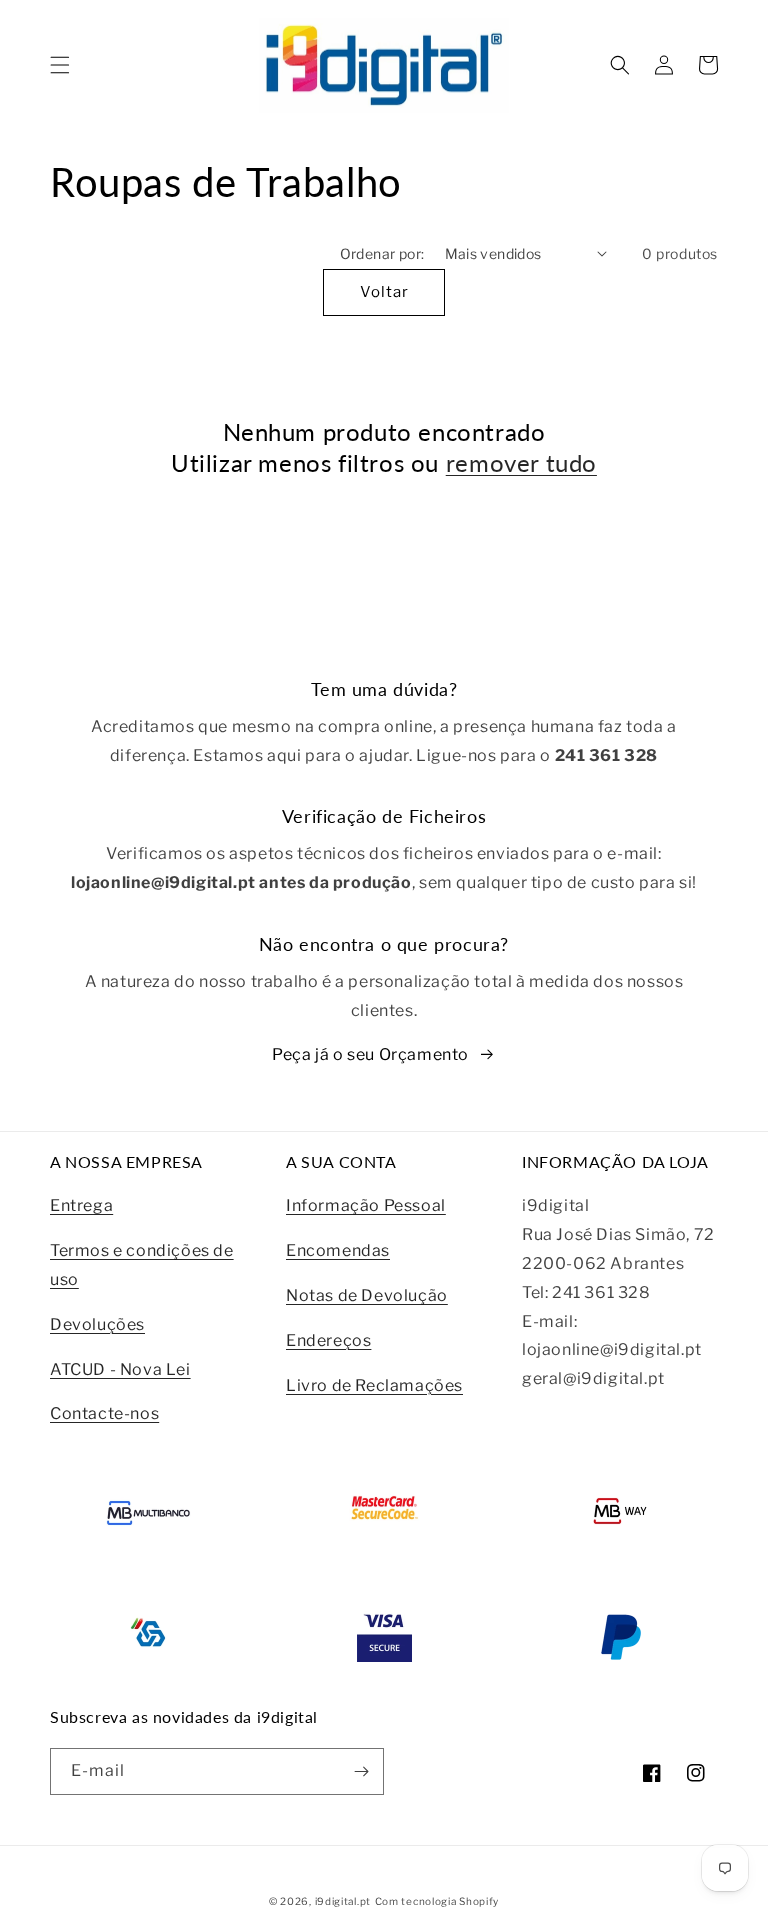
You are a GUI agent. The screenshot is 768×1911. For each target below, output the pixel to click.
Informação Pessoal (366, 1205)
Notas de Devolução (367, 1295)
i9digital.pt (343, 1901)
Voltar (384, 292)
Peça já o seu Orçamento (370, 1054)
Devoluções (97, 1324)
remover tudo (521, 462)
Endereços (328, 1340)
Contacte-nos (104, 1413)
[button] (60, 65)
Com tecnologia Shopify (437, 1901)
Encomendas (338, 1250)
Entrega (81, 1205)
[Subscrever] (361, 1771)
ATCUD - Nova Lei (120, 1369)
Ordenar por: (382, 253)
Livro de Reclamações (374, 1385)
